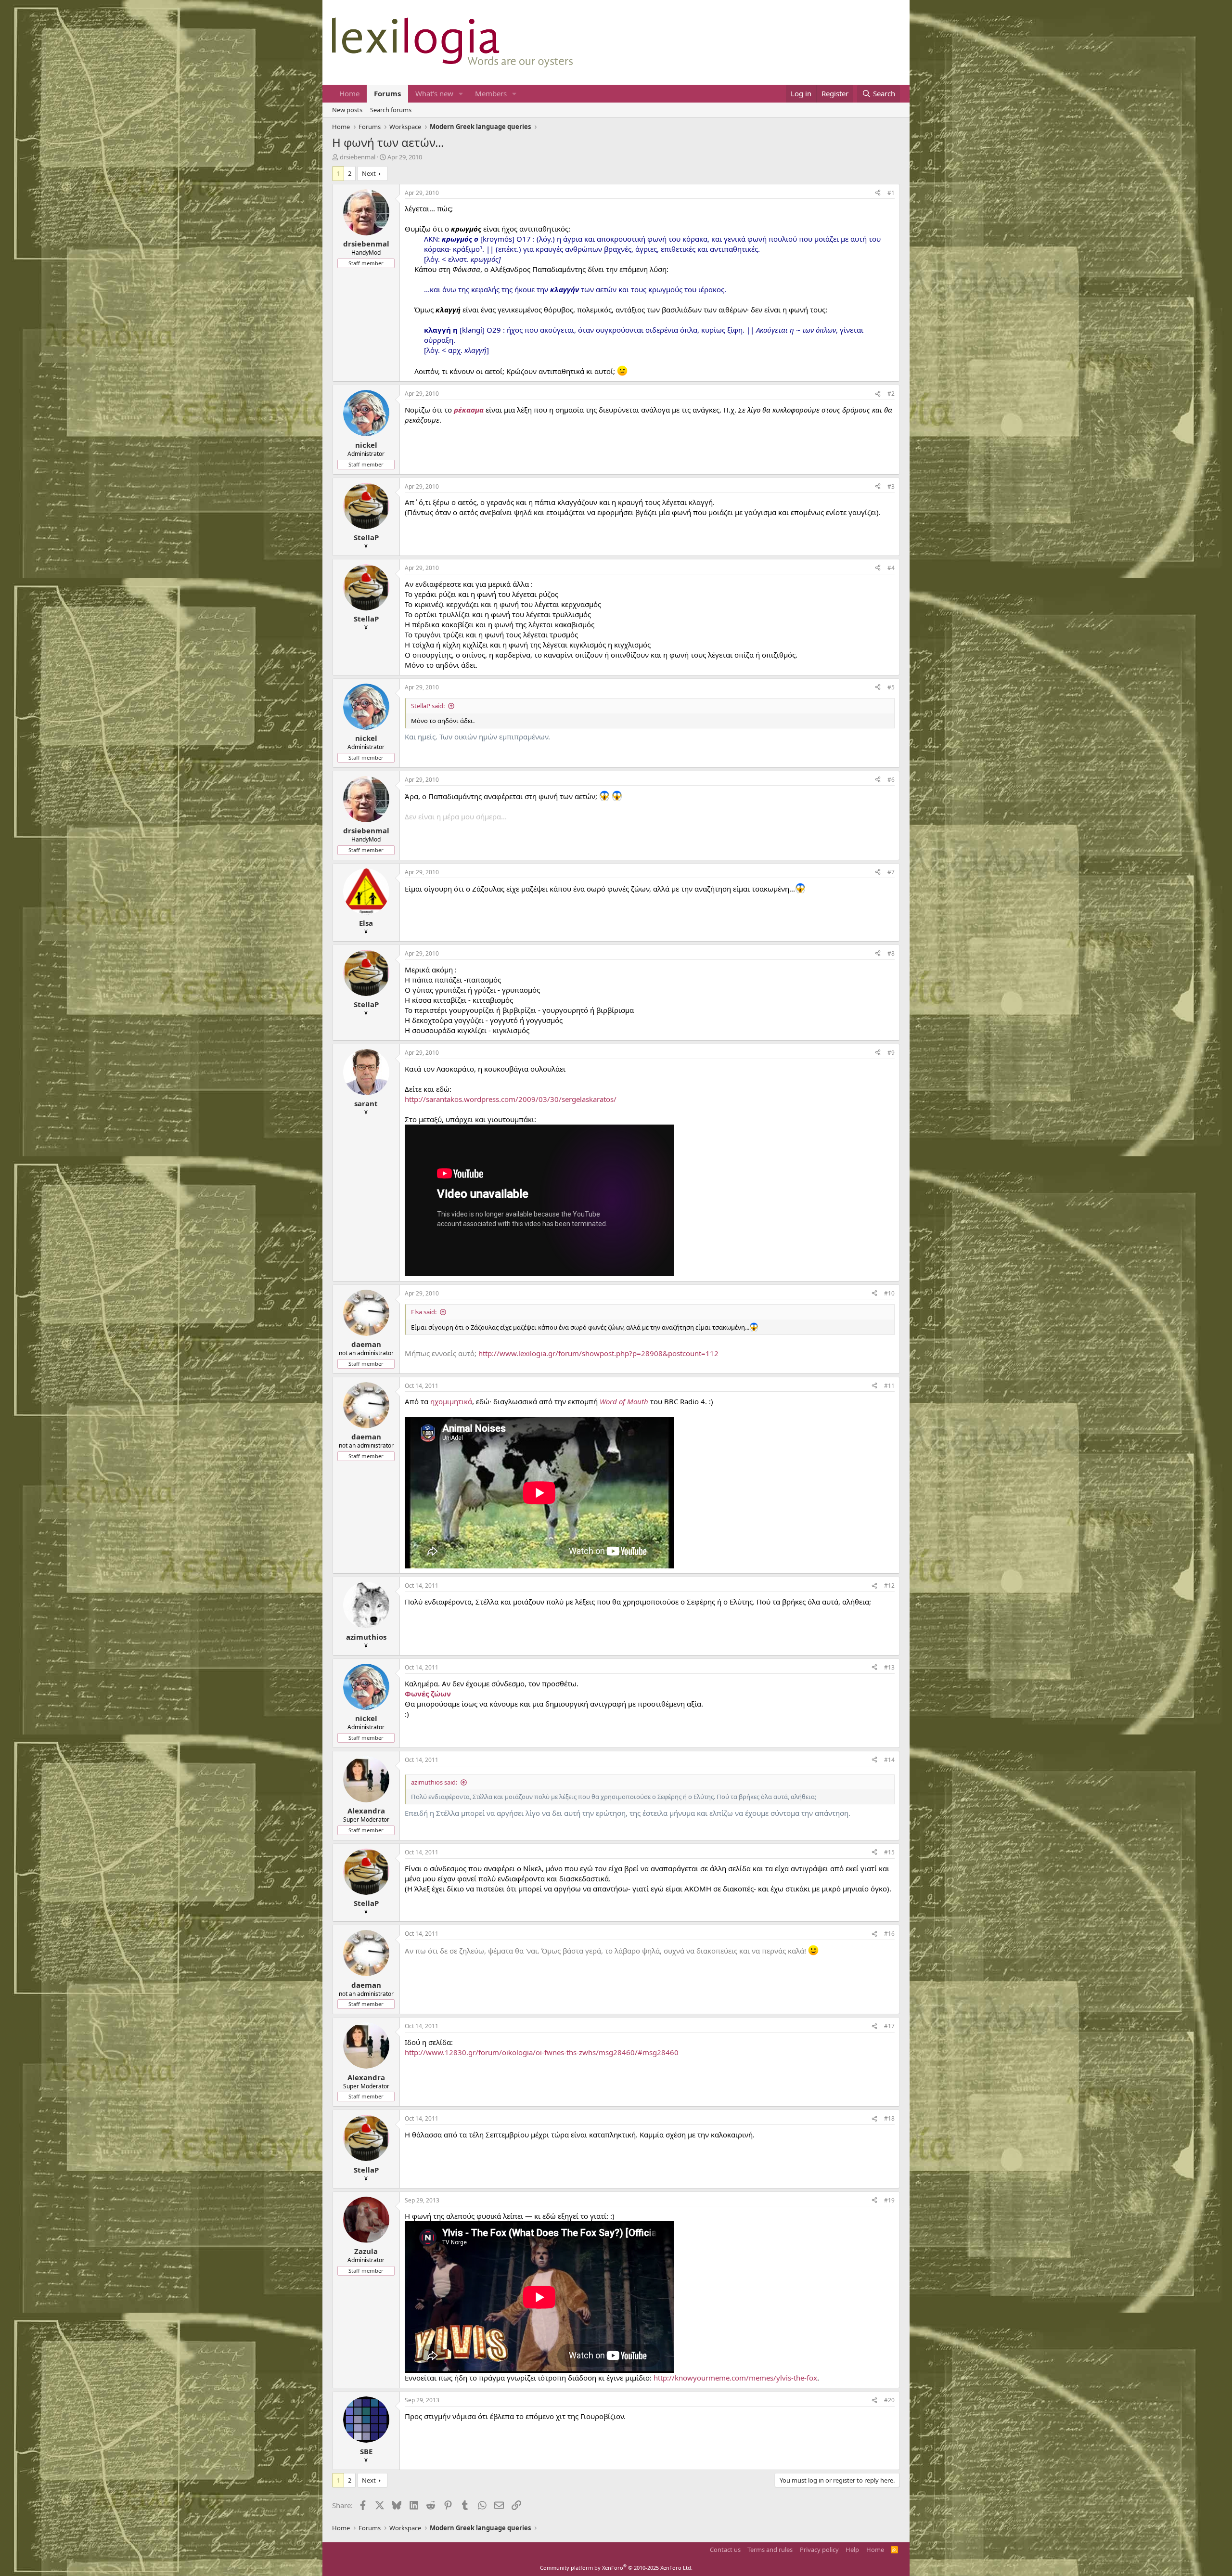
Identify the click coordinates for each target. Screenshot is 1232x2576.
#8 (891, 953)
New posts (347, 110)
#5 (891, 687)
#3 (891, 486)
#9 (891, 1053)
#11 (889, 1386)
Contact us (725, 2550)
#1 (891, 193)
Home (349, 93)
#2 (891, 394)
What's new (434, 93)
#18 (889, 2118)
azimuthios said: (434, 1782)
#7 (891, 872)
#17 (889, 2026)
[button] (461, 94)
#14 (889, 1760)
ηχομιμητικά (451, 1401)
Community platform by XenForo (616, 2568)
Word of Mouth (624, 1401)
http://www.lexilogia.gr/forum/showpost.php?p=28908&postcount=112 (598, 1353)
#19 (889, 2200)
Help (852, 2550)
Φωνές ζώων (428, 1694)
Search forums (391, 110)
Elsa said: (424, 1312)
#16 (889, 1934)
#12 (889, 1586)
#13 (889, 1667)
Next (369, 173)
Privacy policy (819, 2550)
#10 (889, 1293)
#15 (889, 1852)
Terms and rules (770, 2550)
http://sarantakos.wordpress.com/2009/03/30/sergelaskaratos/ (511, 1099)
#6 (891, 780)
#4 (891, 568)
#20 (889, 2400)
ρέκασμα (469, 410)
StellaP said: (428, 706)
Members (491, 93)
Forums (387, 93)
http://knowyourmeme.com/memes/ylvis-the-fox (735, 2378)
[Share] (878, 193)
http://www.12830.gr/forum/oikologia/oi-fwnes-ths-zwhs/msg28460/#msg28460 (542, 2052)
